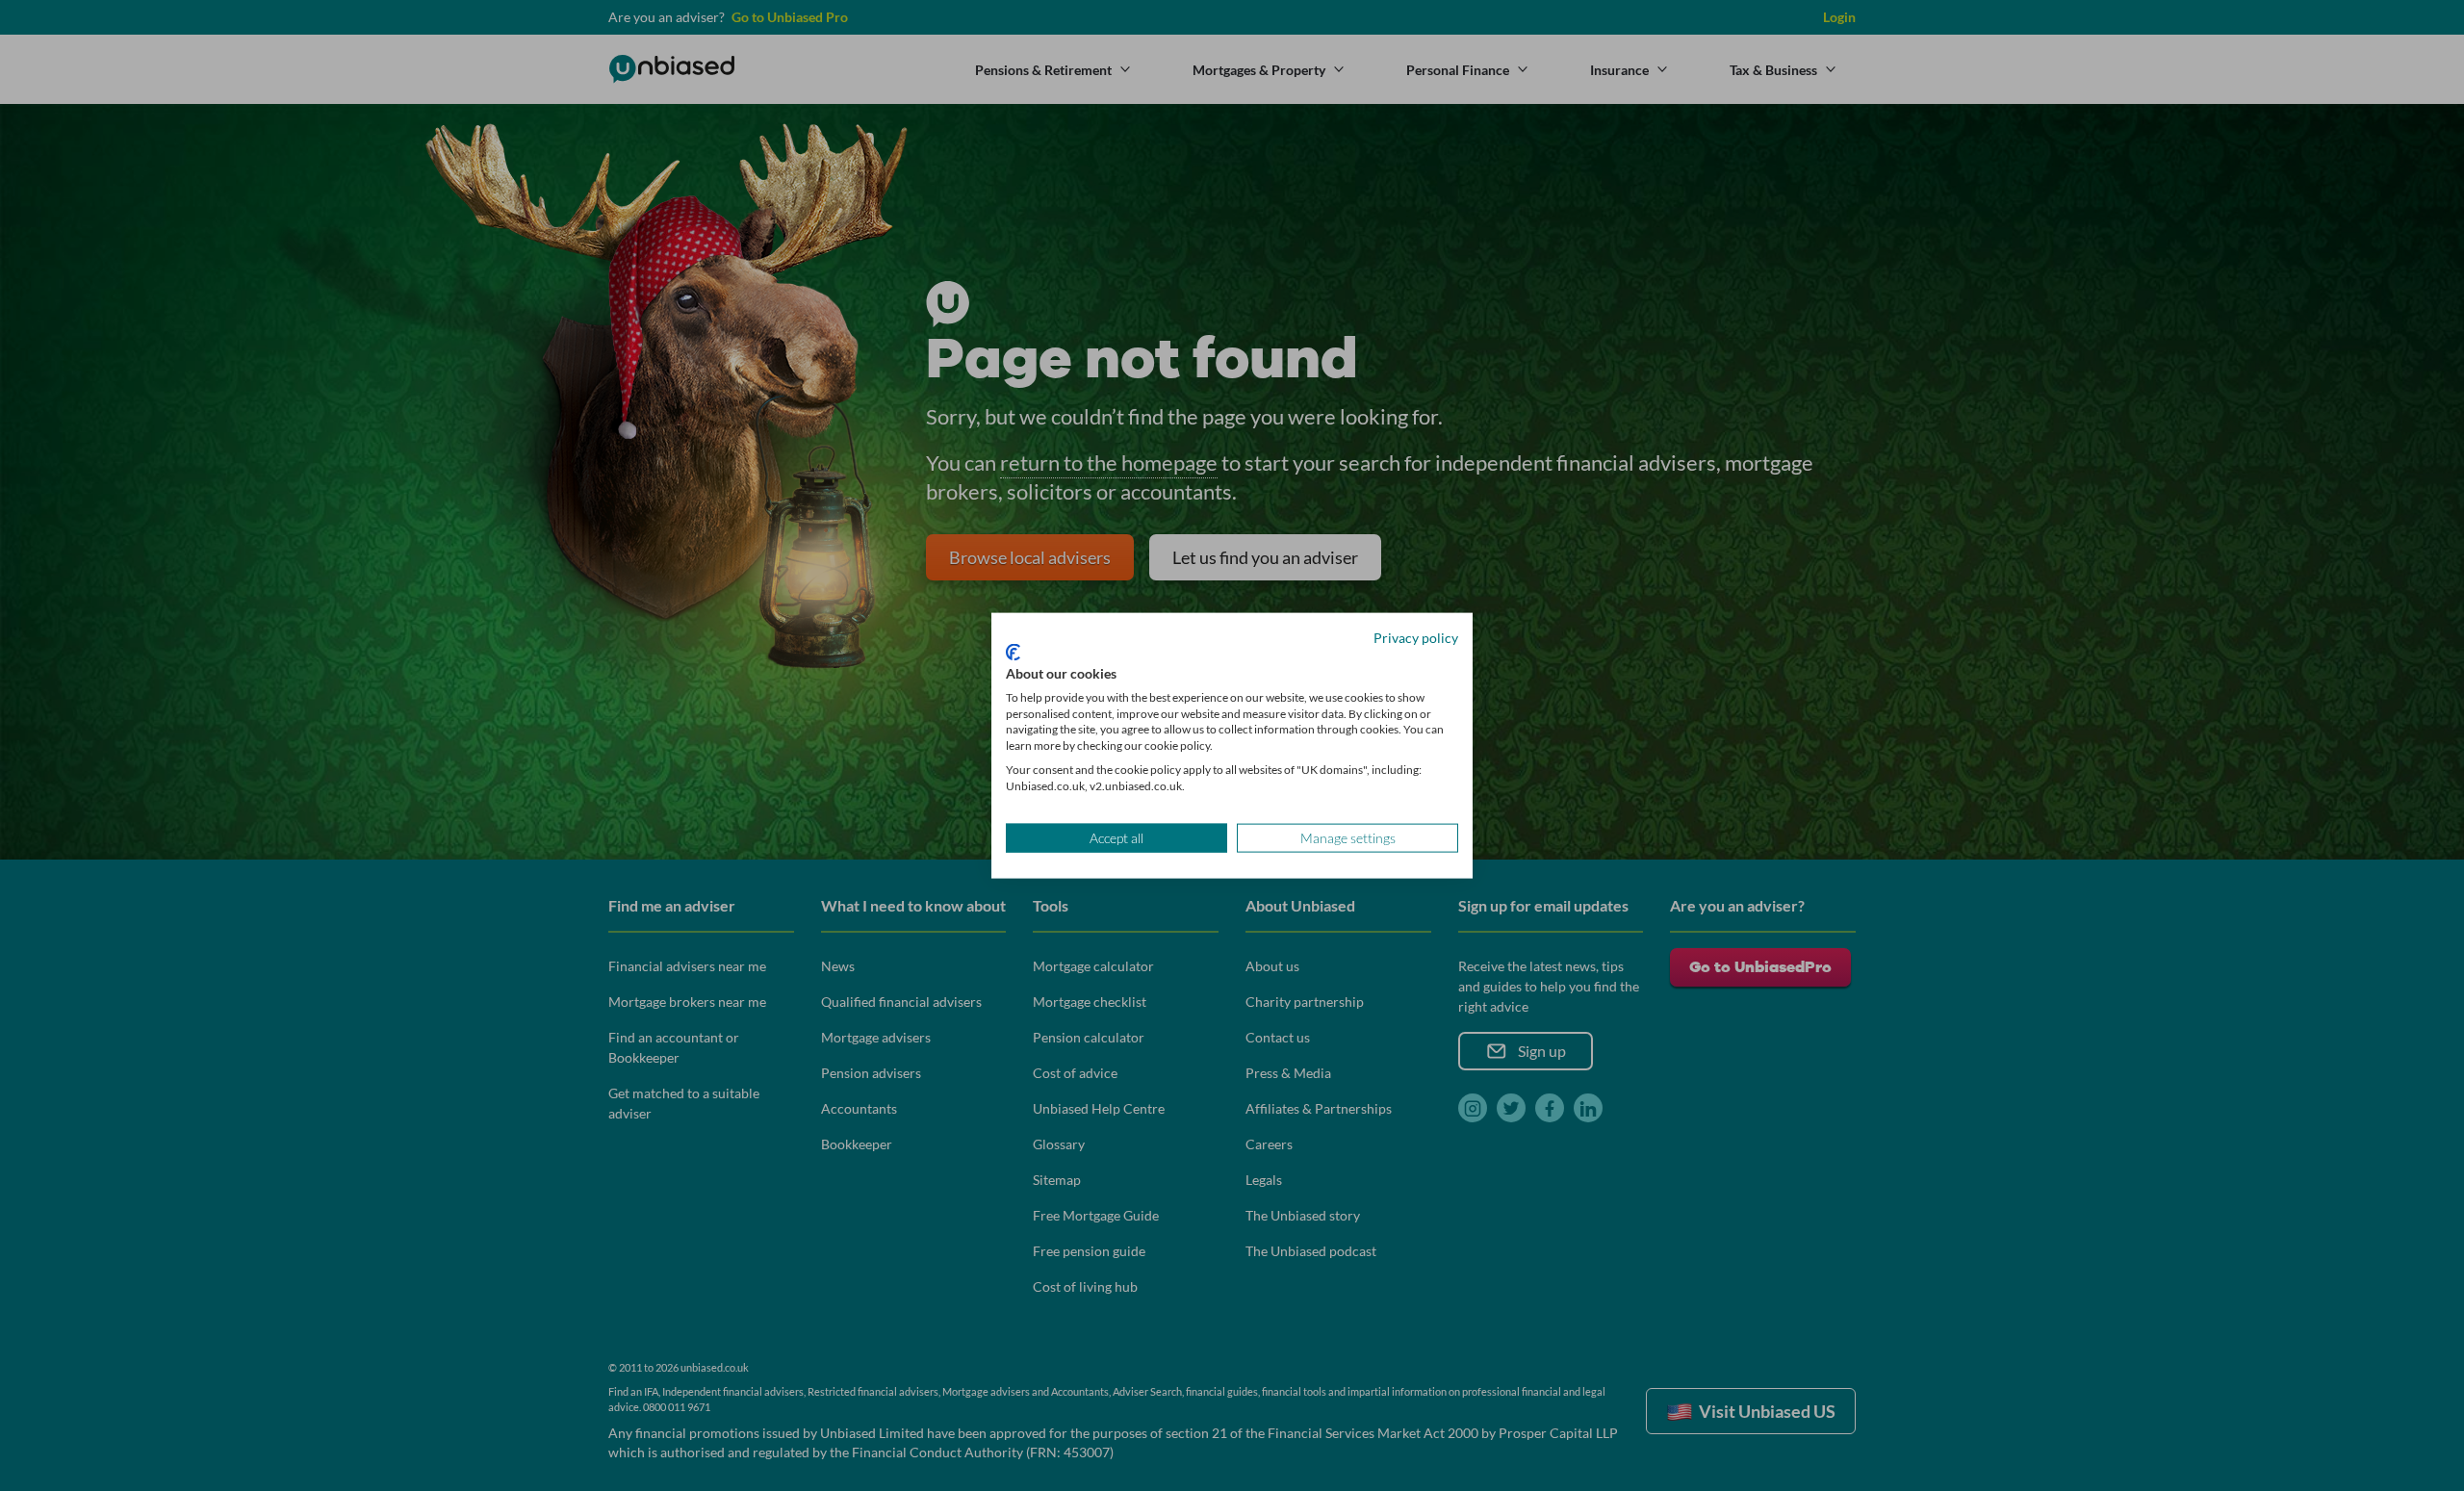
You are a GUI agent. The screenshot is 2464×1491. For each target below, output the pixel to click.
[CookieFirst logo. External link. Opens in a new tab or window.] (1013, 653)
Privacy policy (1416, 637)
